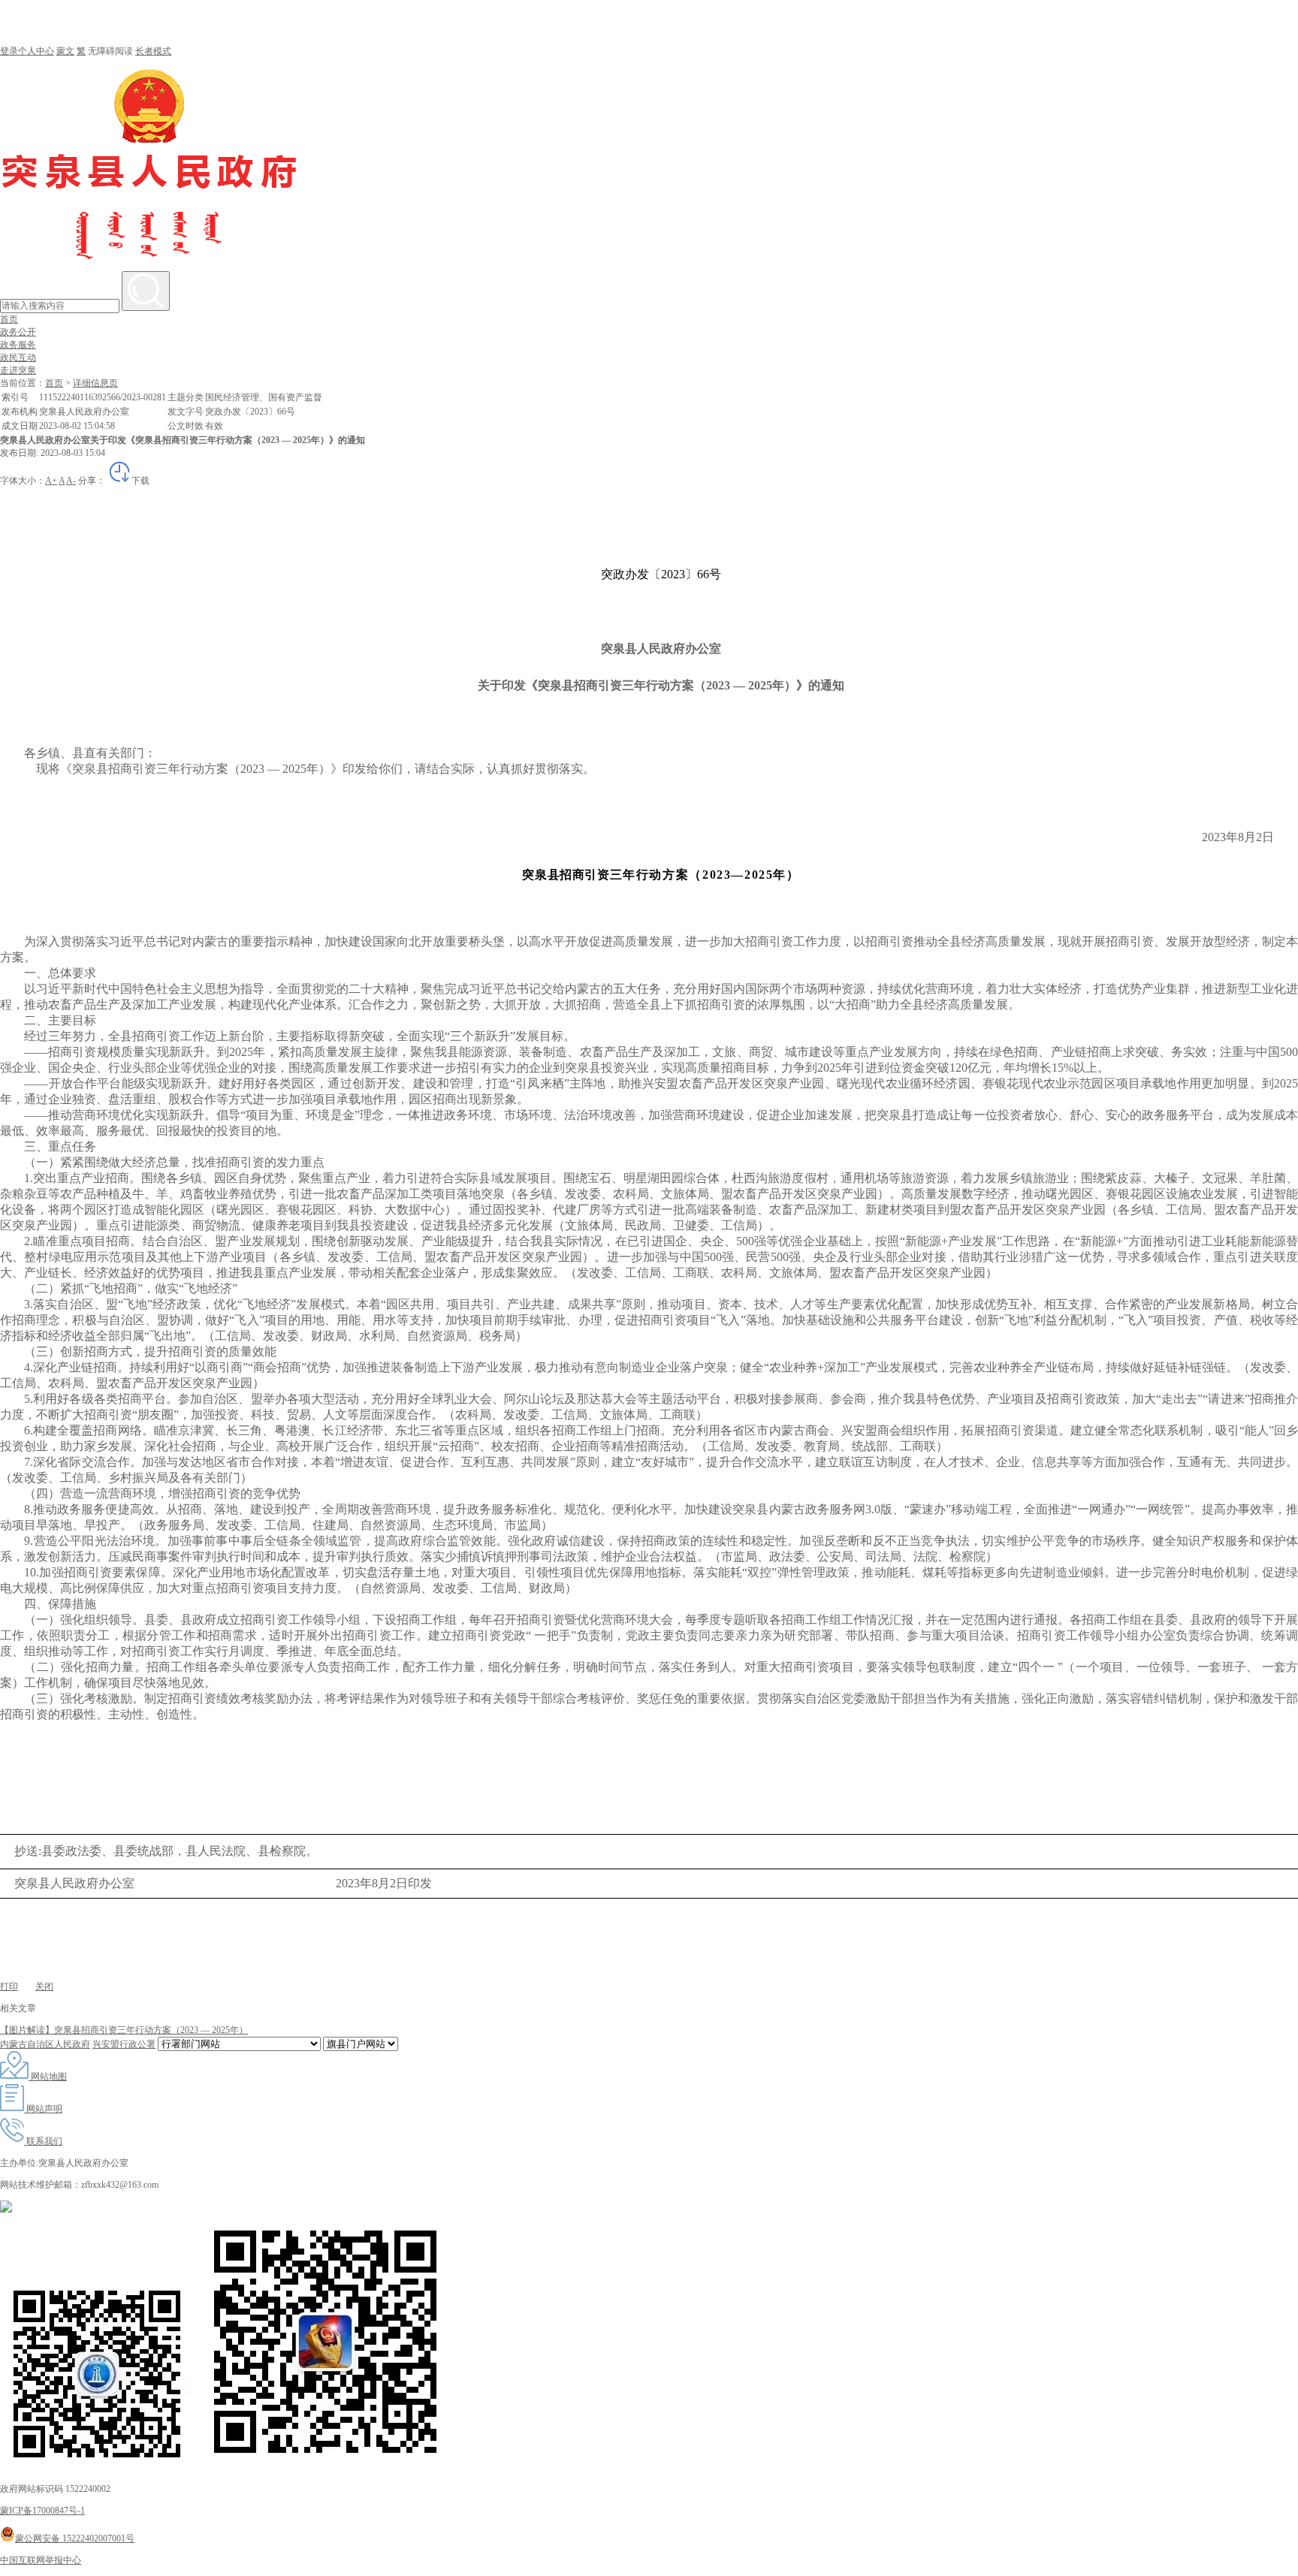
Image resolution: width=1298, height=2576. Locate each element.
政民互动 (18, 357)
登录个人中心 (27, 51)
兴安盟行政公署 (124, 2044)
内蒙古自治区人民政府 (45, 2044)
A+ (51, 481)
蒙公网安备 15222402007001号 (75, 2538)
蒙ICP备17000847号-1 (42, 2511)
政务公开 (18, 332)
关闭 (44, 1986)
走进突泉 (18, 370)
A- (71, 481)
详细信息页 (95, 383)
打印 (9, 1986)
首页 (9, 319)
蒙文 (65, 51)
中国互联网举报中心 (41, 2560)
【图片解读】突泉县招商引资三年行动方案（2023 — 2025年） (124, 2030)
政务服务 (18, 345)
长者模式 (153, 51)
